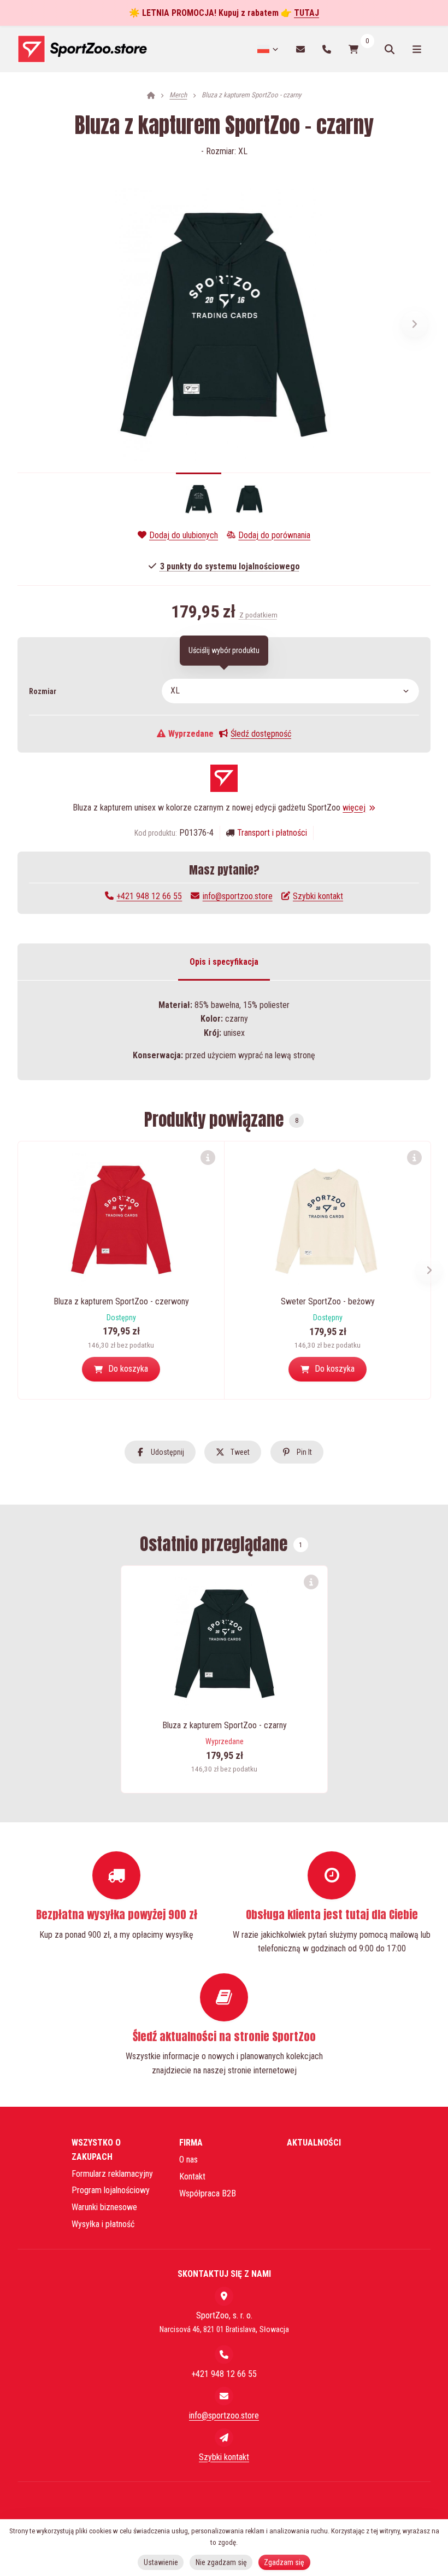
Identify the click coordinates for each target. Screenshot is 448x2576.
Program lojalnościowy (111, 2190)
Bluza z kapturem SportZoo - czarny (225, 1725)
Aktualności (314, 2143)
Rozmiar (43, 691)
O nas (188, 2160)
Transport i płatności (272, 833)
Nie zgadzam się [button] (221, 2562)
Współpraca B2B (208, 2193)
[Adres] (224, 2296)
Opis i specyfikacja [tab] (224, 962)
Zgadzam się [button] (284, 2562)
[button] (415, 324)
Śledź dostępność (261, 734)
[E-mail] (300, 49)
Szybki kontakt (318, 896)
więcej (354, 808)
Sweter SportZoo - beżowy (328, 1301)
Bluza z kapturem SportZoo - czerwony (121, 1301)
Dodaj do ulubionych (184, 535)
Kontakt (192, 2176)
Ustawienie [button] (161, 2562)
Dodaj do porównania (274, 535)
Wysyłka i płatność (103, 2224)
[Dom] (82, 49)
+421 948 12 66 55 (149, 896)
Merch (178, 95)
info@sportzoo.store (237, 896)
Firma (191, 2143)
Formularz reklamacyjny (112, 2174)
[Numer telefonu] (327, 49)
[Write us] (224, 2438)
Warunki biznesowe (104, 2207)
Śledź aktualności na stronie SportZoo (224, 2036)
